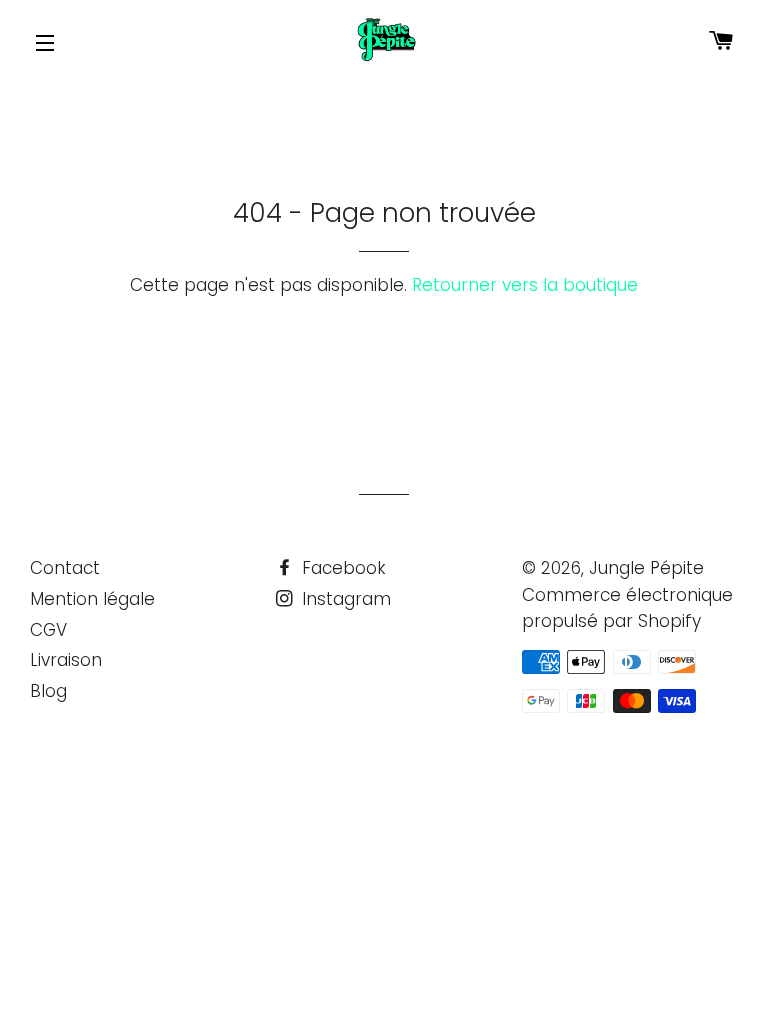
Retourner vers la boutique (525, 285)
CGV (48, 630)
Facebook (341, 568)
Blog (48, 691)
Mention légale (92, 599)
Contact (65, 568)
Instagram (344, 599)
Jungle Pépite (646, 568)
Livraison (66, 660)
